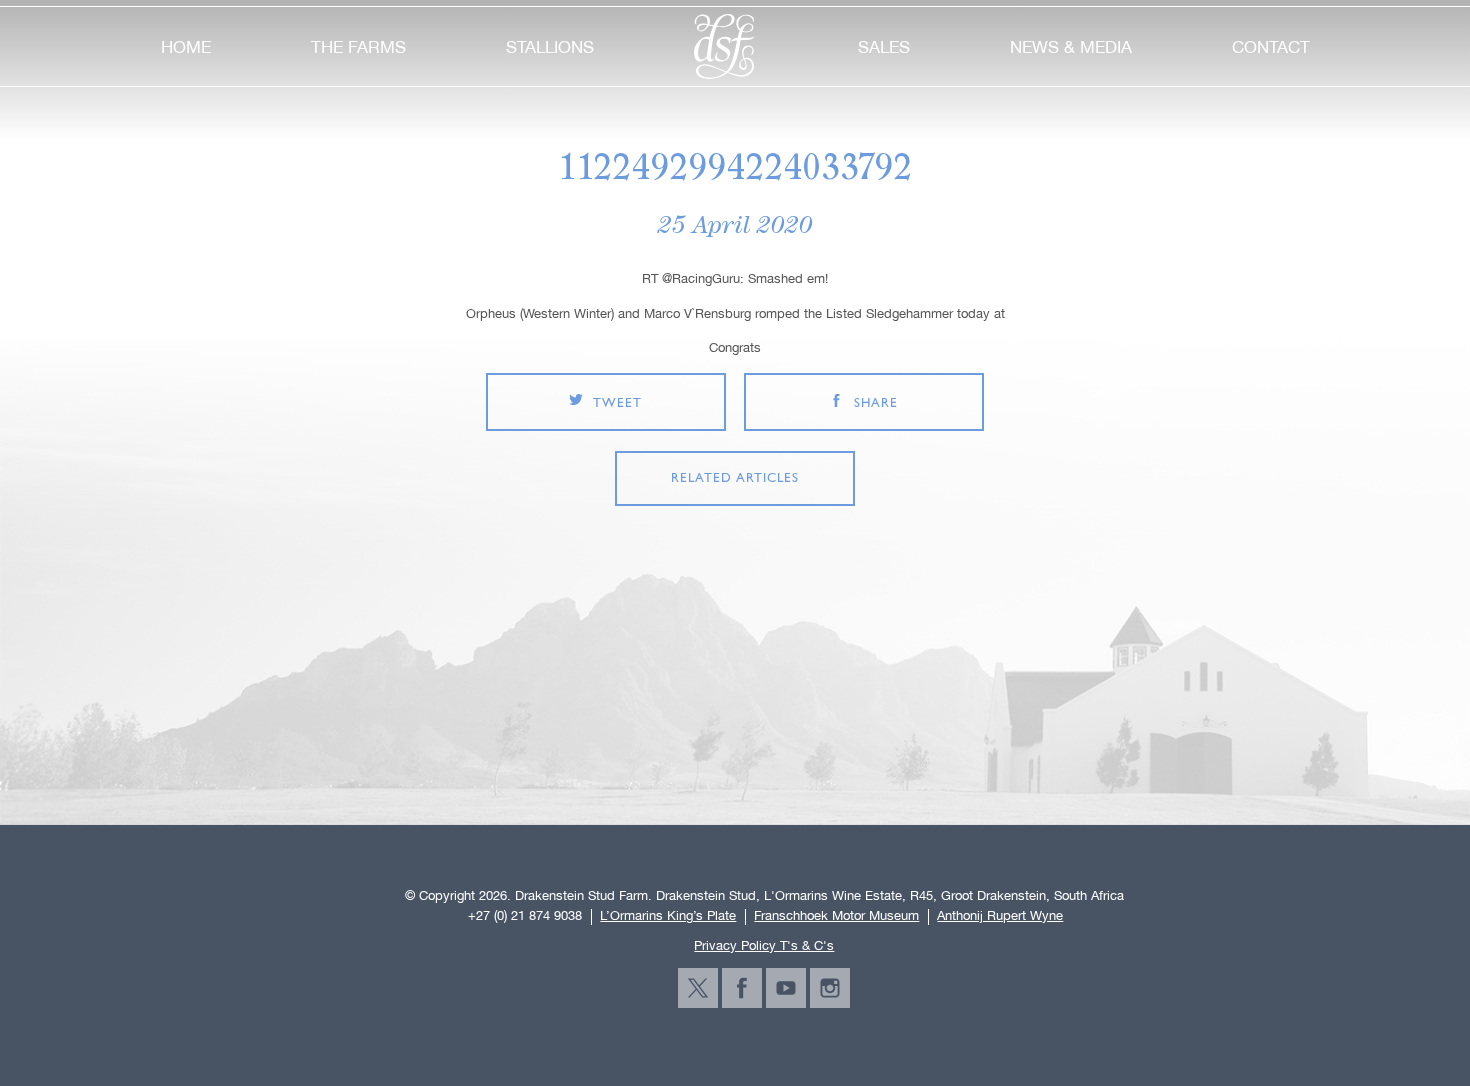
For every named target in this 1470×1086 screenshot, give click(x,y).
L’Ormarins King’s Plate (668, 916)
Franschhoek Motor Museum (836, 916)
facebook (742, 988)
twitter (698, 988)
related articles (735, 478)
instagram (830, 988)
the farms (358, 47)
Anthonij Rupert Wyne (1000, 916)
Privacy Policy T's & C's (764, 945)
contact (1271, 47)
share (876, 403)
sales (884, 47)
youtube (786, 988)
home (186, 47)
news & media (1071, 47)
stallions (550, 47)
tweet (617, 403)
